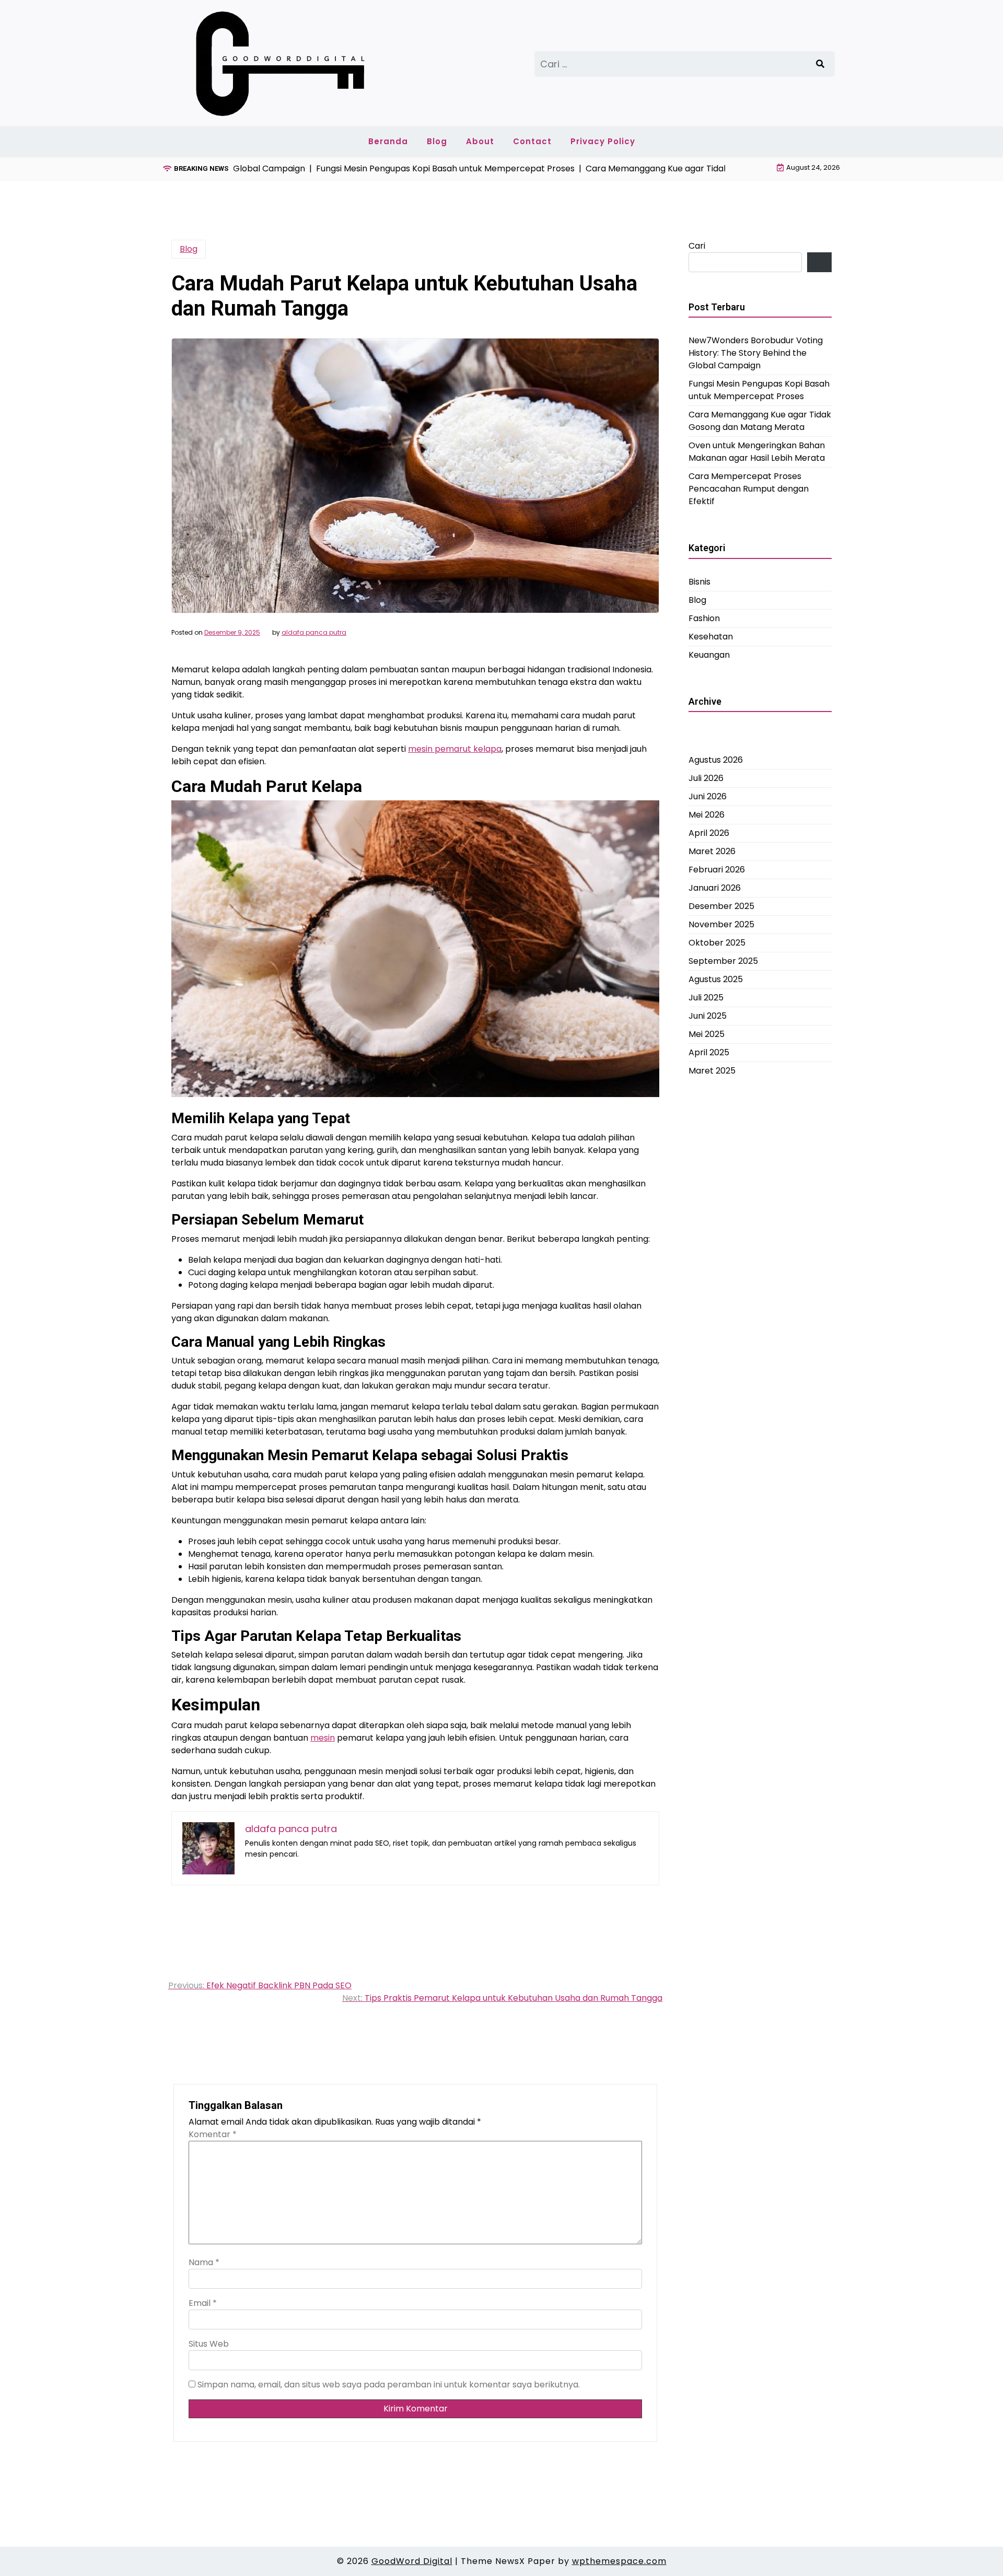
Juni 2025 (708, 1016)
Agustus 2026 (716, 760)
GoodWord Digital (412, 2561)
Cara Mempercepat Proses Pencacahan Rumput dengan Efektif (749, 489)
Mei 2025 (707, 1034)
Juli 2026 (706, 778)
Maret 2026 (712, 851)
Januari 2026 (715, 888)
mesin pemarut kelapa (455, 749)
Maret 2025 (712, 1071)
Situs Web (209, 2344)
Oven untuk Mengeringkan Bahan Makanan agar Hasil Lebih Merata (757, 452)
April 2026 (709, 833)
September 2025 (723, 961)
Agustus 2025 (716, 979)
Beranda (388, 141)
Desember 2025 (721, 906)
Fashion (704, 618)
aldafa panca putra (314, 633)
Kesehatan (711, 637)
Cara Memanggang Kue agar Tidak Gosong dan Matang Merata (760, 421)
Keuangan (709, 655)
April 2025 (709, 1052)
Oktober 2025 (717, 943)
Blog (437, 141)
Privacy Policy (603, 141)
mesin (323, 1738)
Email (203, 2303)
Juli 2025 (706, 998)
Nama (204, 2262)
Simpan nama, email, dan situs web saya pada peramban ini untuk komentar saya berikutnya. (389, 2385)
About (480, 141)
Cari (697, 246)
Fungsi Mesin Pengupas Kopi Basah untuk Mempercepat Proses (759, 390)
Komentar (213, 2134)
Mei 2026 (707, 815)
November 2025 (721, 924)
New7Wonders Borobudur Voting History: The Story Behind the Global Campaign (756, 353)
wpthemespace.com (619, 2561)
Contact (532, 141)
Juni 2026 (708, 796)
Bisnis (699, 582)
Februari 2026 (717, 870)
